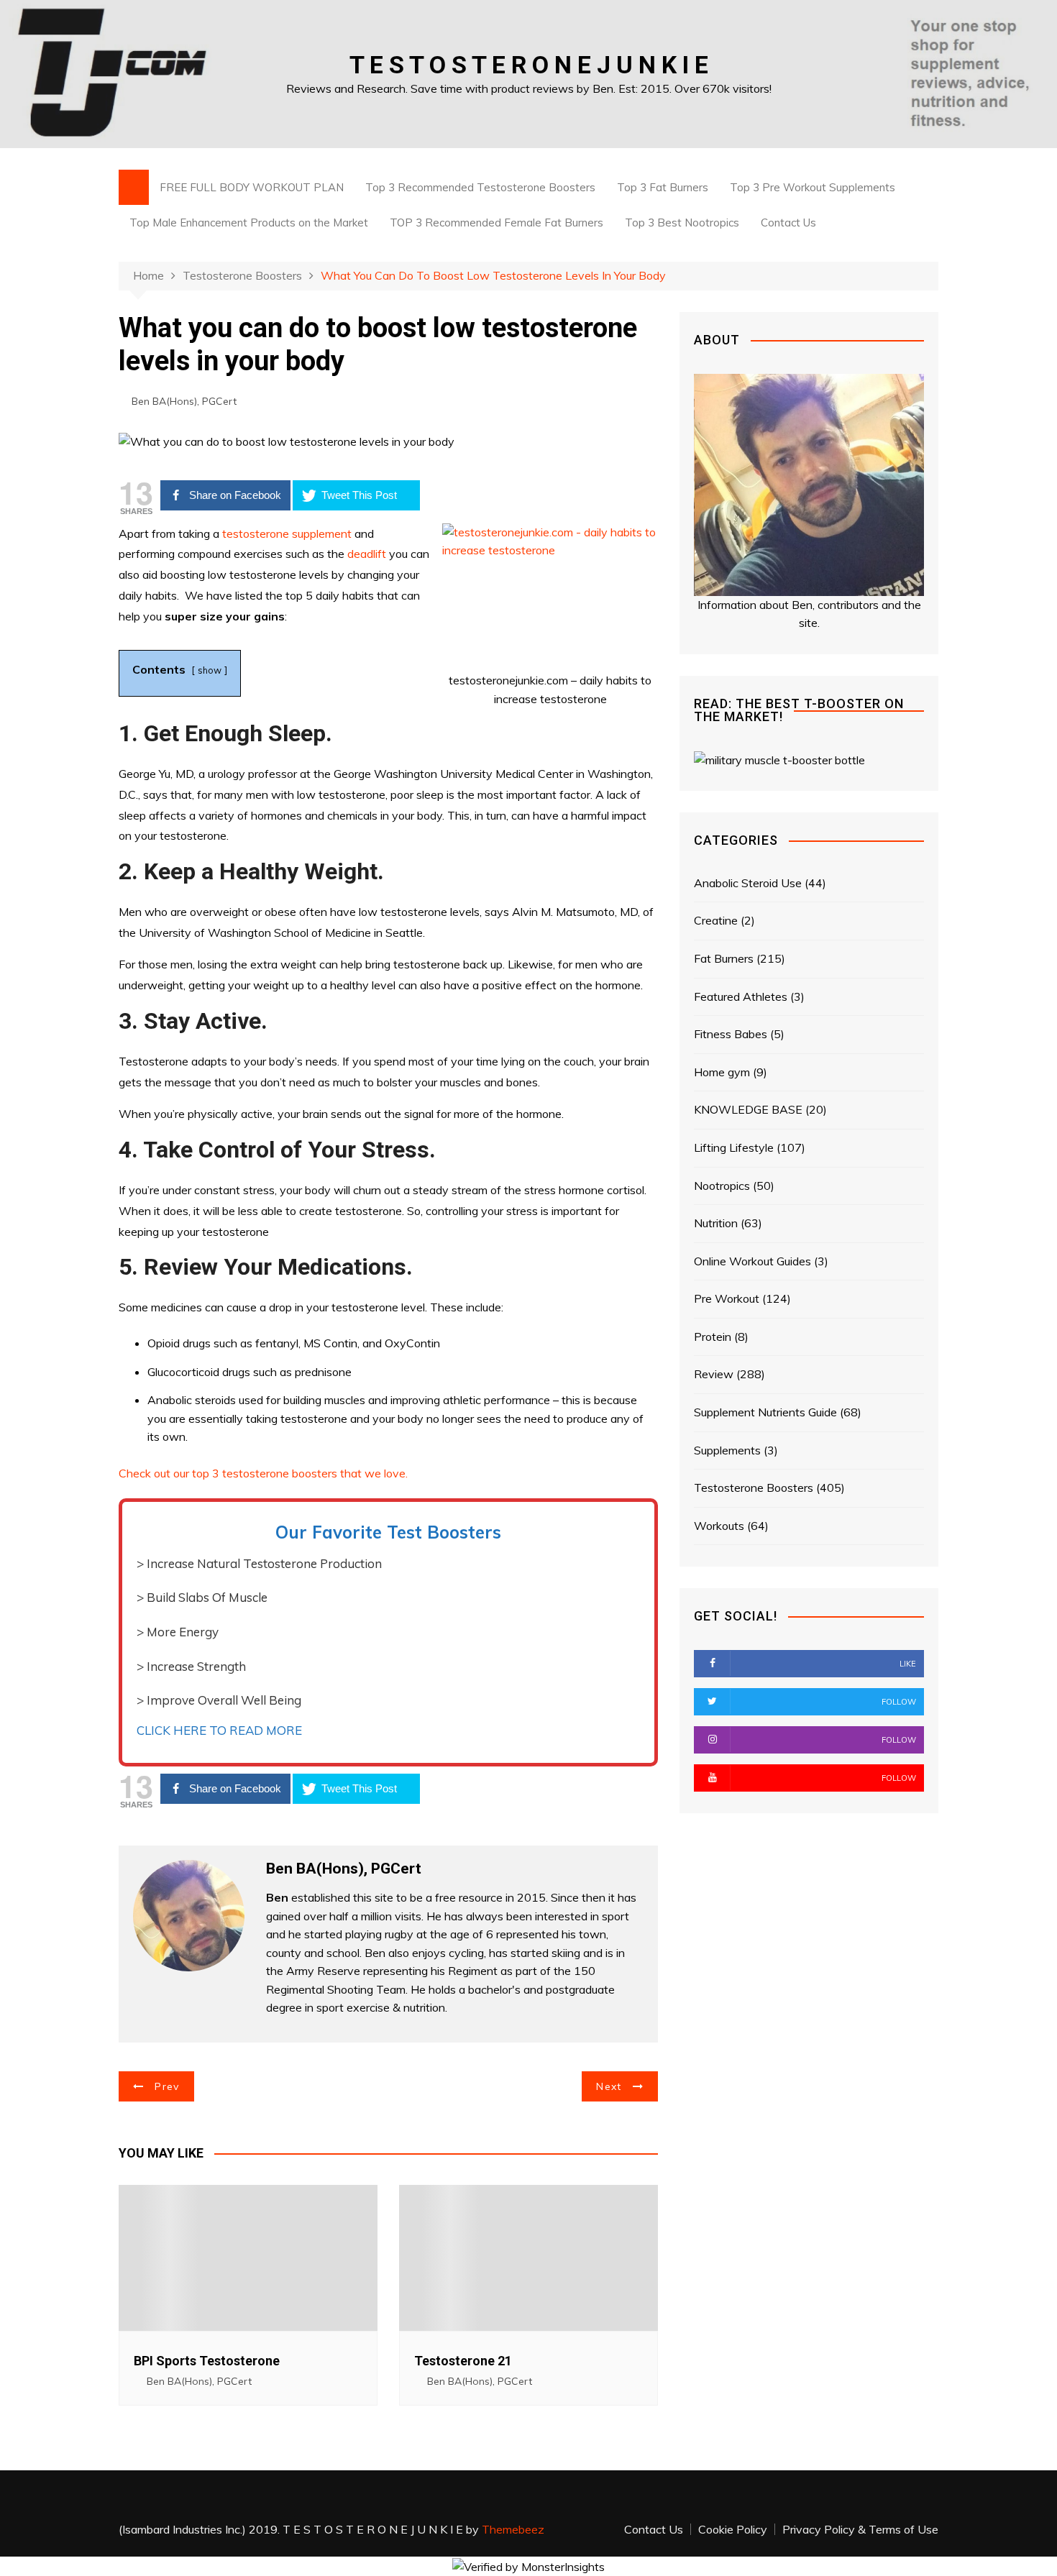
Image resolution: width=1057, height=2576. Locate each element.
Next (609, 2086)
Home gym (722, 1072)
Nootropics (722, 1186)
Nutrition (716, 1223)
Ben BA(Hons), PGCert (184, 401)
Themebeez (513, 2529)
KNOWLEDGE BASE (748, 1109)
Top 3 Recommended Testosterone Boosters (480, 187)
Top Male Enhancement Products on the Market (249, 223)
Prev (167, 2086)
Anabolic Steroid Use (748, 883)
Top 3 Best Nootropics (682, 223)
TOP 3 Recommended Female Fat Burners (497, 223)
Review (714, 1374)
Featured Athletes (741, 996)
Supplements (727, 1450)
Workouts (719, 1526)
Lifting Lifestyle (734, 1147)
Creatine (716, 920)
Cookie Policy (733, 2529)
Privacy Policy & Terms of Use (860, 2529)
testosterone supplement (288, 533)
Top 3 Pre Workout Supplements (813, 187)
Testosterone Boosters (754, 1488)
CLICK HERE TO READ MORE (219, 1730)
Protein (713, 1337)
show (210, 670)
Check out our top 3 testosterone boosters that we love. (263, 1473)
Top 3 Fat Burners (663, 187)
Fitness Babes (731, 1034)
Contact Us (788, 223)
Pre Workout (727, 1298)
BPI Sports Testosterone (207, 2361)
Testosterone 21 (463, 2361)
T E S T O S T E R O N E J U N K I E (529, 65)
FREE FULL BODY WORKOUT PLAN (252, 187)
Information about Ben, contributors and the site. (809, 614)
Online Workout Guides (752, 1261)
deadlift (367, 554)
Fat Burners (724, 958)
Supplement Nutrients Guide (765, 1412)
